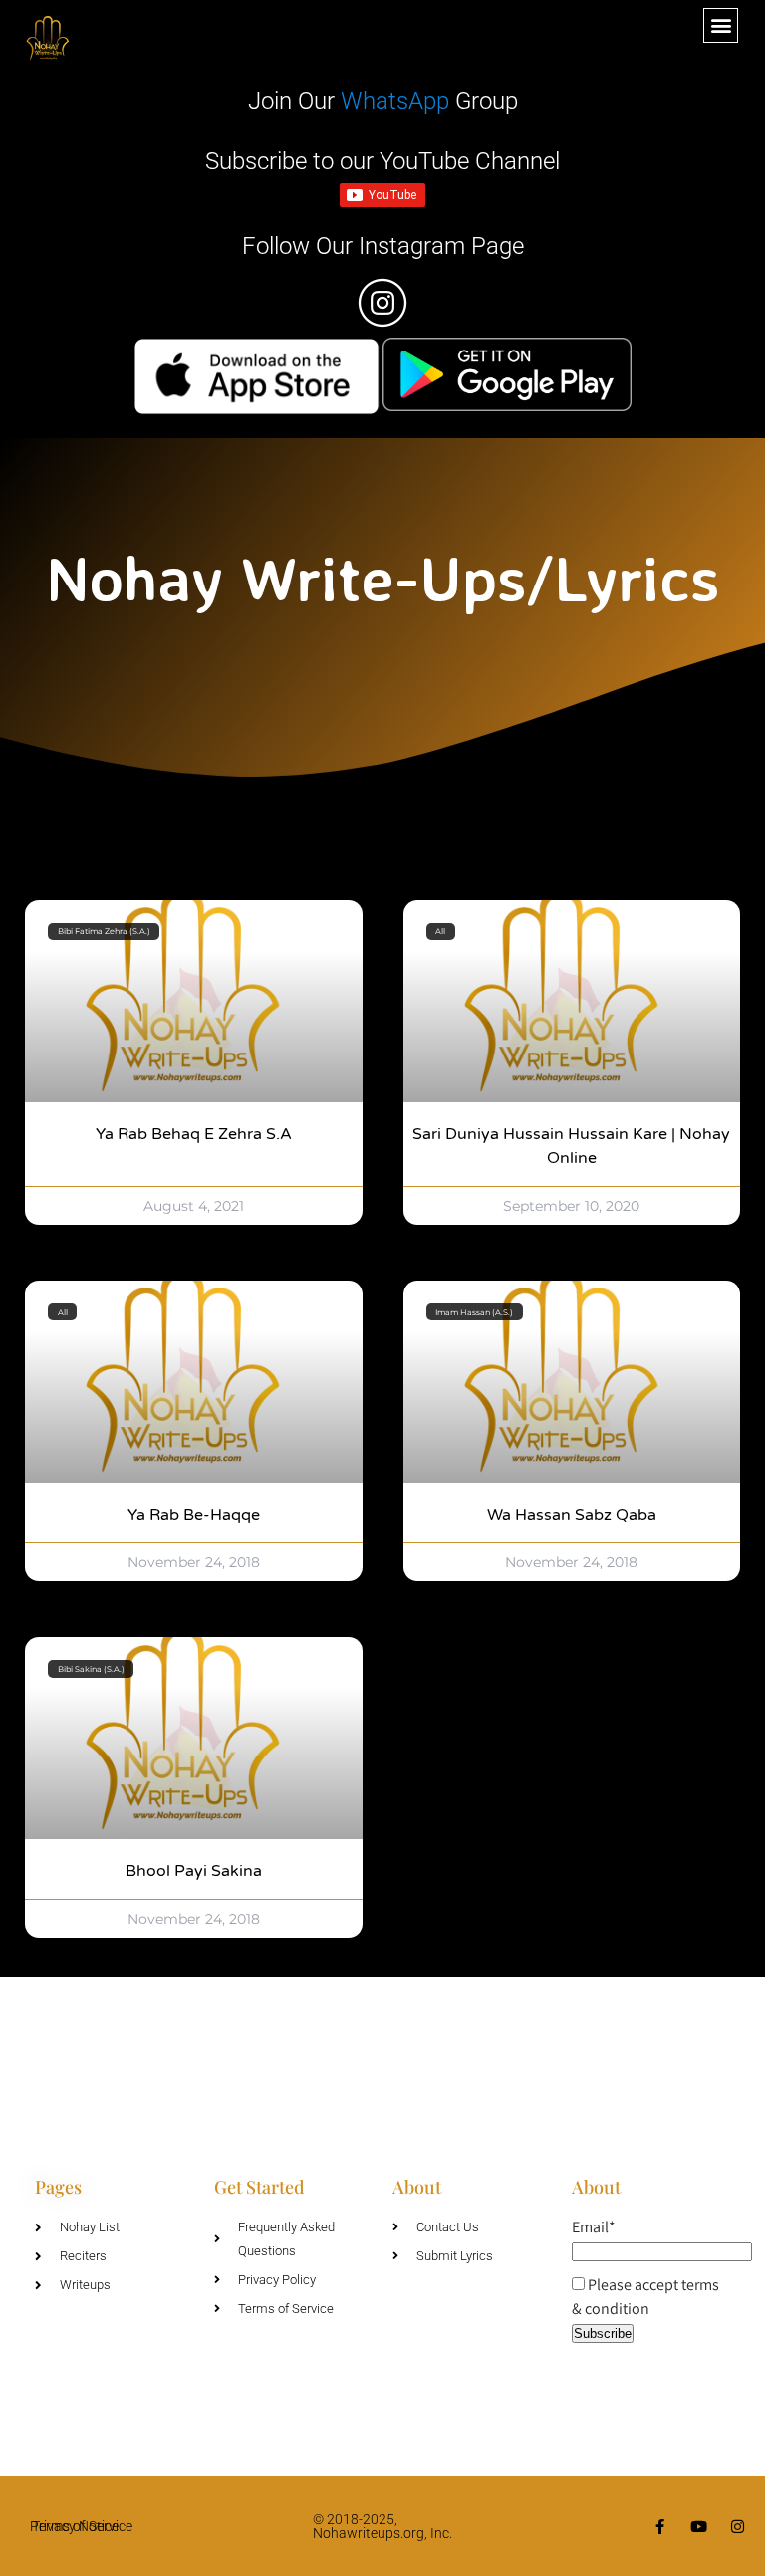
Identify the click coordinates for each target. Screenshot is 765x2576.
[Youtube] (699, 2527)
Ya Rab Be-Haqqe (194, 1515)
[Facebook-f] (660, 2527)
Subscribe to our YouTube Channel (382, 161)
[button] (721, 25)
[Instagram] (738, 2527)
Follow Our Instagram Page (383, 246)
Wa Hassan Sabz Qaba (572, 1515)
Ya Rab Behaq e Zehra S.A (194, 1134)
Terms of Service (82, 2526)
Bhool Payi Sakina (194, 1871)
